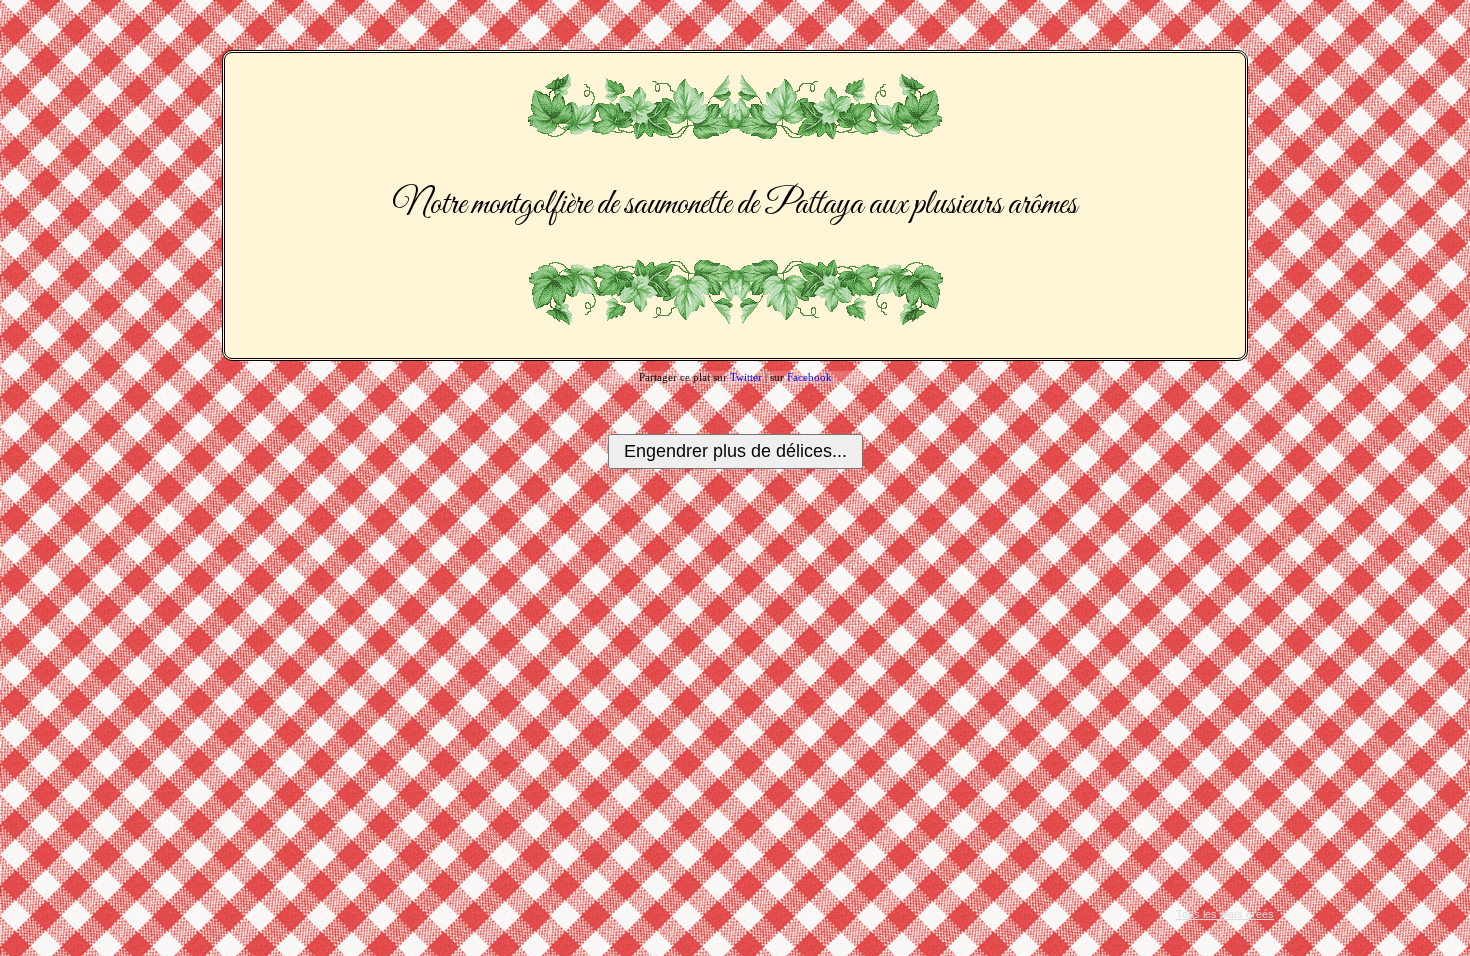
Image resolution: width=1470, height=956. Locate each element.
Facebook (809, 377)
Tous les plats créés (1225, 914)
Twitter (746, 377)
